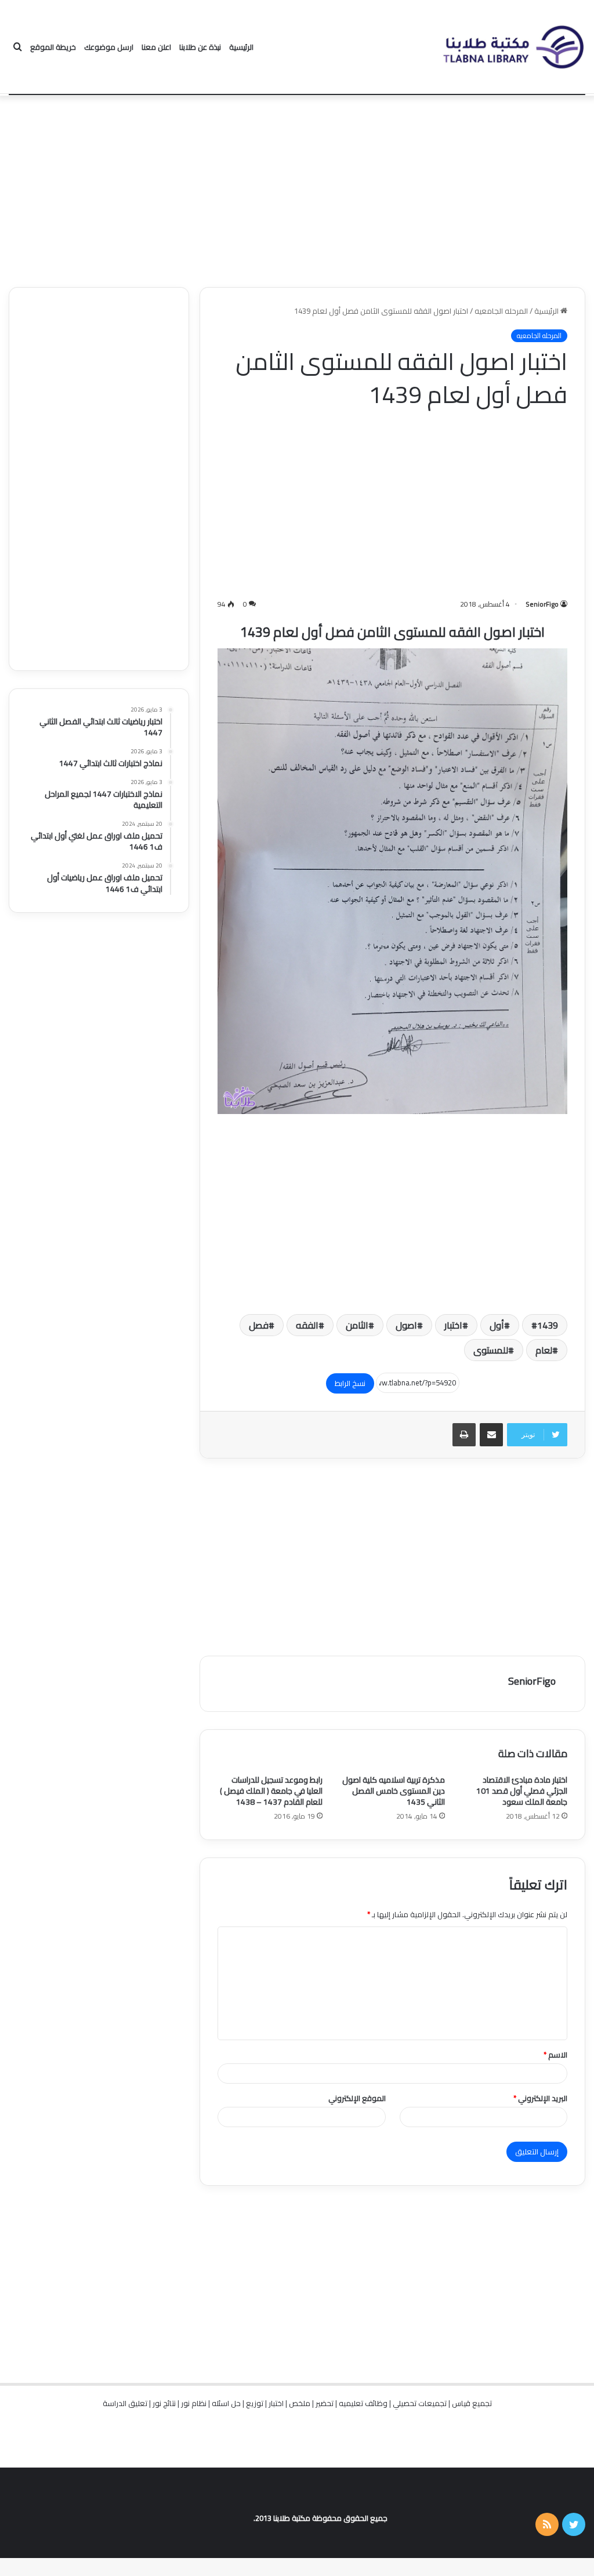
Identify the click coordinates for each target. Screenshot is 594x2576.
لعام (544, 1350)
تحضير (325, 2403)
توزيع (255, 2403)
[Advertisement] (297, 188)
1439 (548, 1325)
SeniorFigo (542, 604)
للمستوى (491, 1350)
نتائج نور (164, 2403)
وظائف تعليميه (363, 2403)
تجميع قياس (472, 2403)
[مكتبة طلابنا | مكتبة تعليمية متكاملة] (513, 47)
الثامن (357, 1325)
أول (497, 1325)
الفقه (307, 1325)
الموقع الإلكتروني (357, 2098)
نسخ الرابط (350, 1383)
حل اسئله (226, 2403)
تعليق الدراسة (125, 2403)
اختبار (453, 1325)
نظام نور (194, 2403)
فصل (259, 1325)
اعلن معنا (156, 47)
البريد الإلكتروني (540, 2098)
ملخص (300, 2403)
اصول (406, 1325)
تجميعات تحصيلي (420, 2403)
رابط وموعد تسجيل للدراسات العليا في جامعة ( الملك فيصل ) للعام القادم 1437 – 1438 (271, 1791)
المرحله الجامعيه (501, 311)
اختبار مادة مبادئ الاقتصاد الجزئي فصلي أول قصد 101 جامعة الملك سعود (522, 1791)
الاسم (555, 2055)
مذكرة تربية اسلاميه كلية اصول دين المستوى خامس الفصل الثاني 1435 (394, 1791)
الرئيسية (241, 47)
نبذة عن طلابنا (200, 47)
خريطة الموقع (53, 47)
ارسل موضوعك (109, 47)
